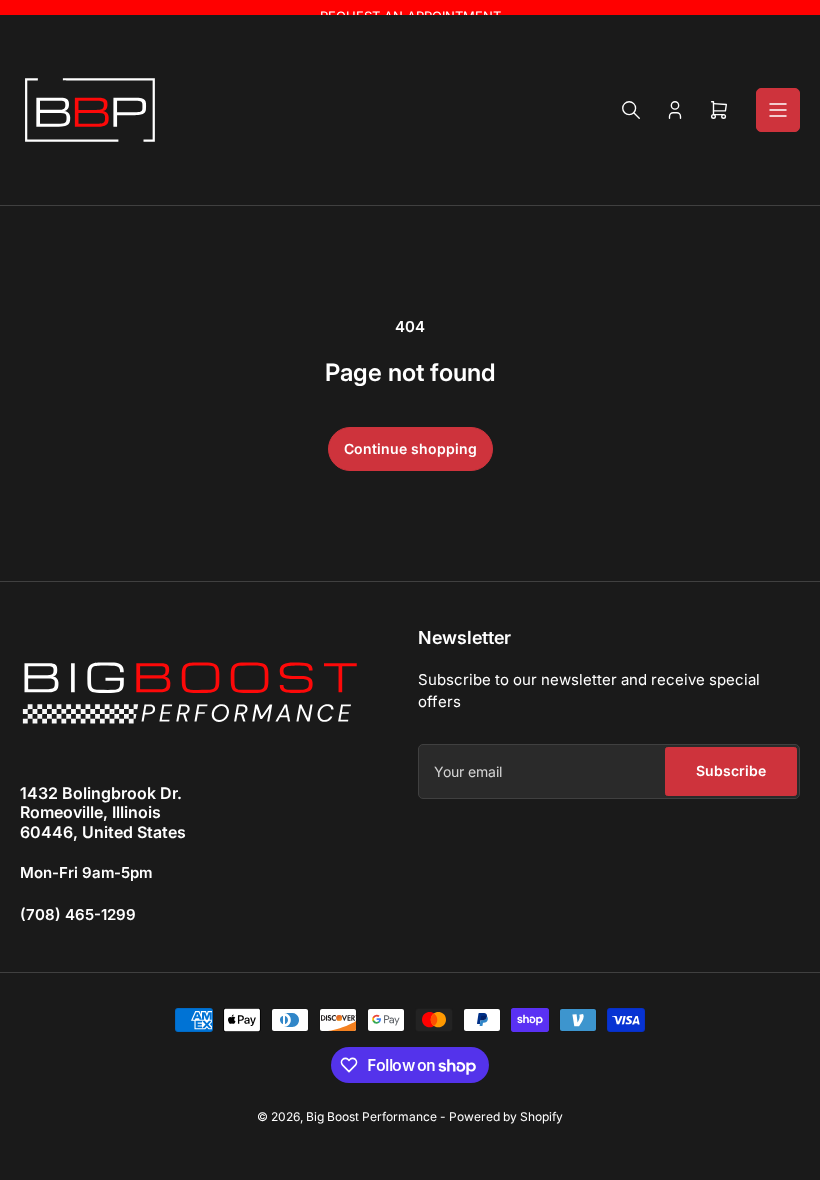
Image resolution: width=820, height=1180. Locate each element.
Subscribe (731, 770)
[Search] (631, 110)
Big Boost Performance (371, 1116)
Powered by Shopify (506, 1116)
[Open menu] (778, 110)
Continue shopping (410, 448)
